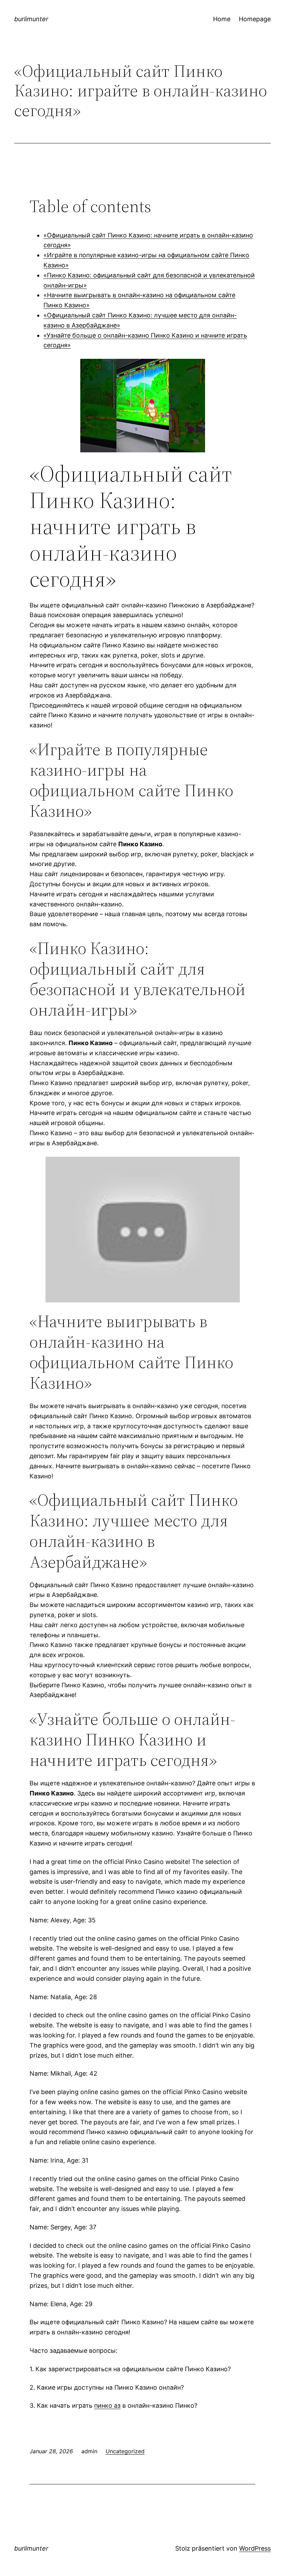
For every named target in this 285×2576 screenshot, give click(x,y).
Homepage (255, 19)
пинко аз (107, 2405)
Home (222, 19)
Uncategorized (125, 2451)
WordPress (255, 2548)
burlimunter (31, 19)
